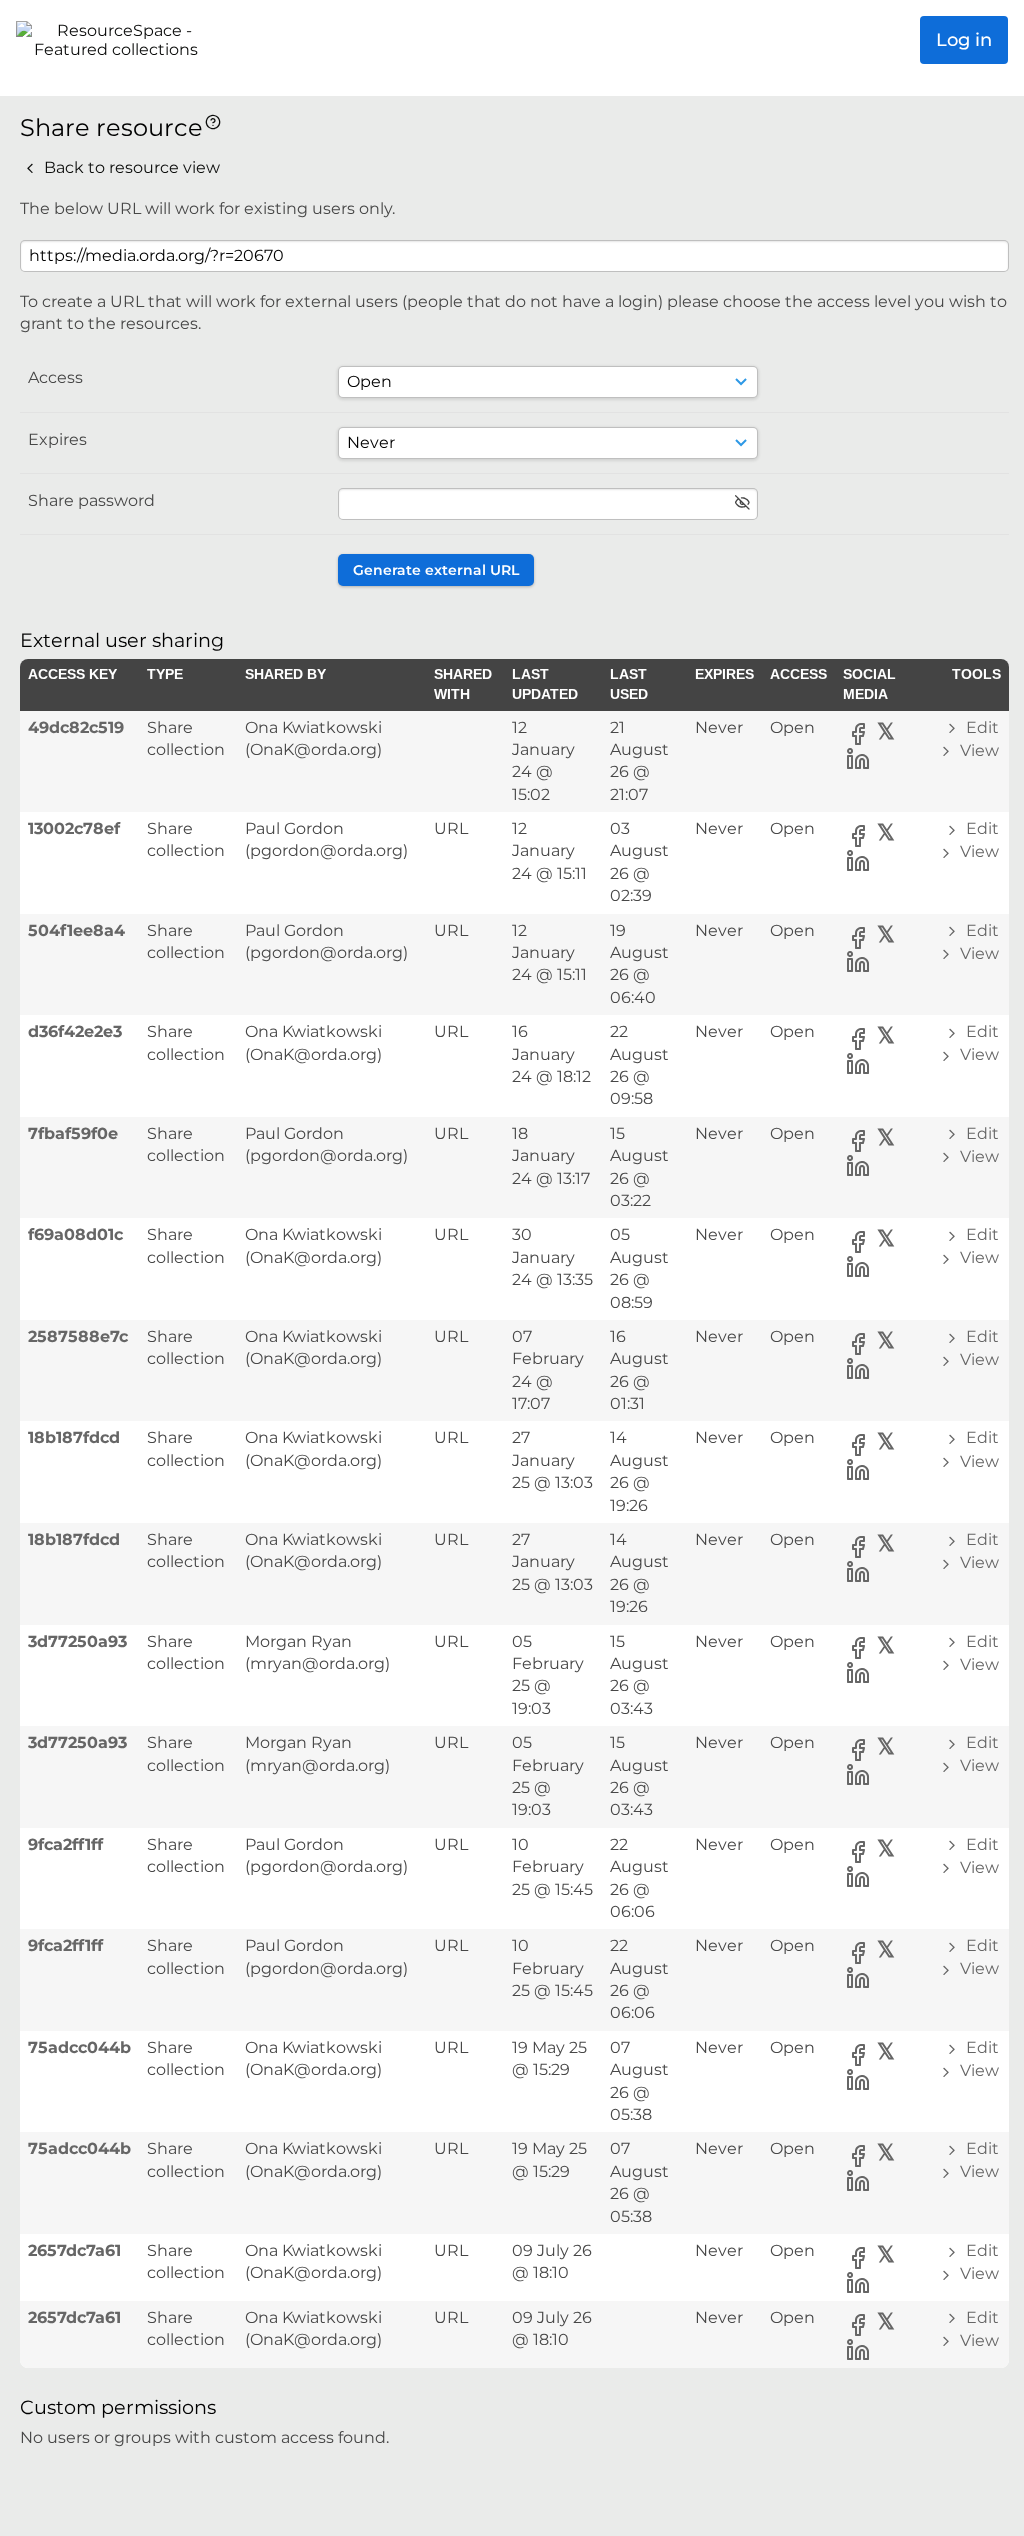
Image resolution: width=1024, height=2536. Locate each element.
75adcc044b (79, 2047)
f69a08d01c (75, 1234)
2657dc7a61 (74, 2250)
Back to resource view (130, 167)
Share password (91, 500)
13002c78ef (74, 828)
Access (55, 377)
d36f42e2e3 (75, 1031)
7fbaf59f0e (73, 1133)
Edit (980, 727)
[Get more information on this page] (213, 120)
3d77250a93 (77, 1641)
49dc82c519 (76, 727)
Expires (57, 439)
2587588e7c (78, 1336)
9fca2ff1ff (65, 1844)
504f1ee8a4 (76, 930)
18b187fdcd (74, 1437)
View (977, 750)
